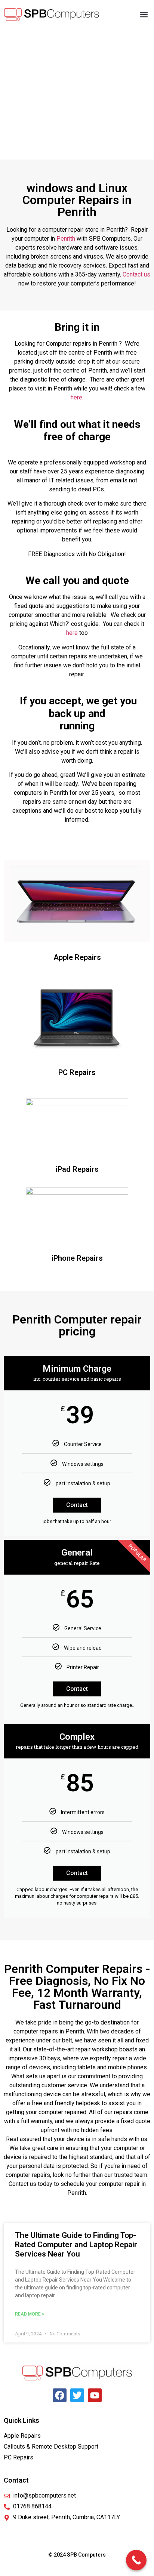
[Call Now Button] (136, 2560)
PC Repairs (77, 1072)
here (72, 633)
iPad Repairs (77, 1169)
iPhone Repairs (77, 1258)
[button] (144, 14)
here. (77, 397)
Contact (77, 1505)
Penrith (66, 239)
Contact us (136, 274)
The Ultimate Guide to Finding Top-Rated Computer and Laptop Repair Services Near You (76, 2245)
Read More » (30, 2314)
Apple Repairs (77, 957)
